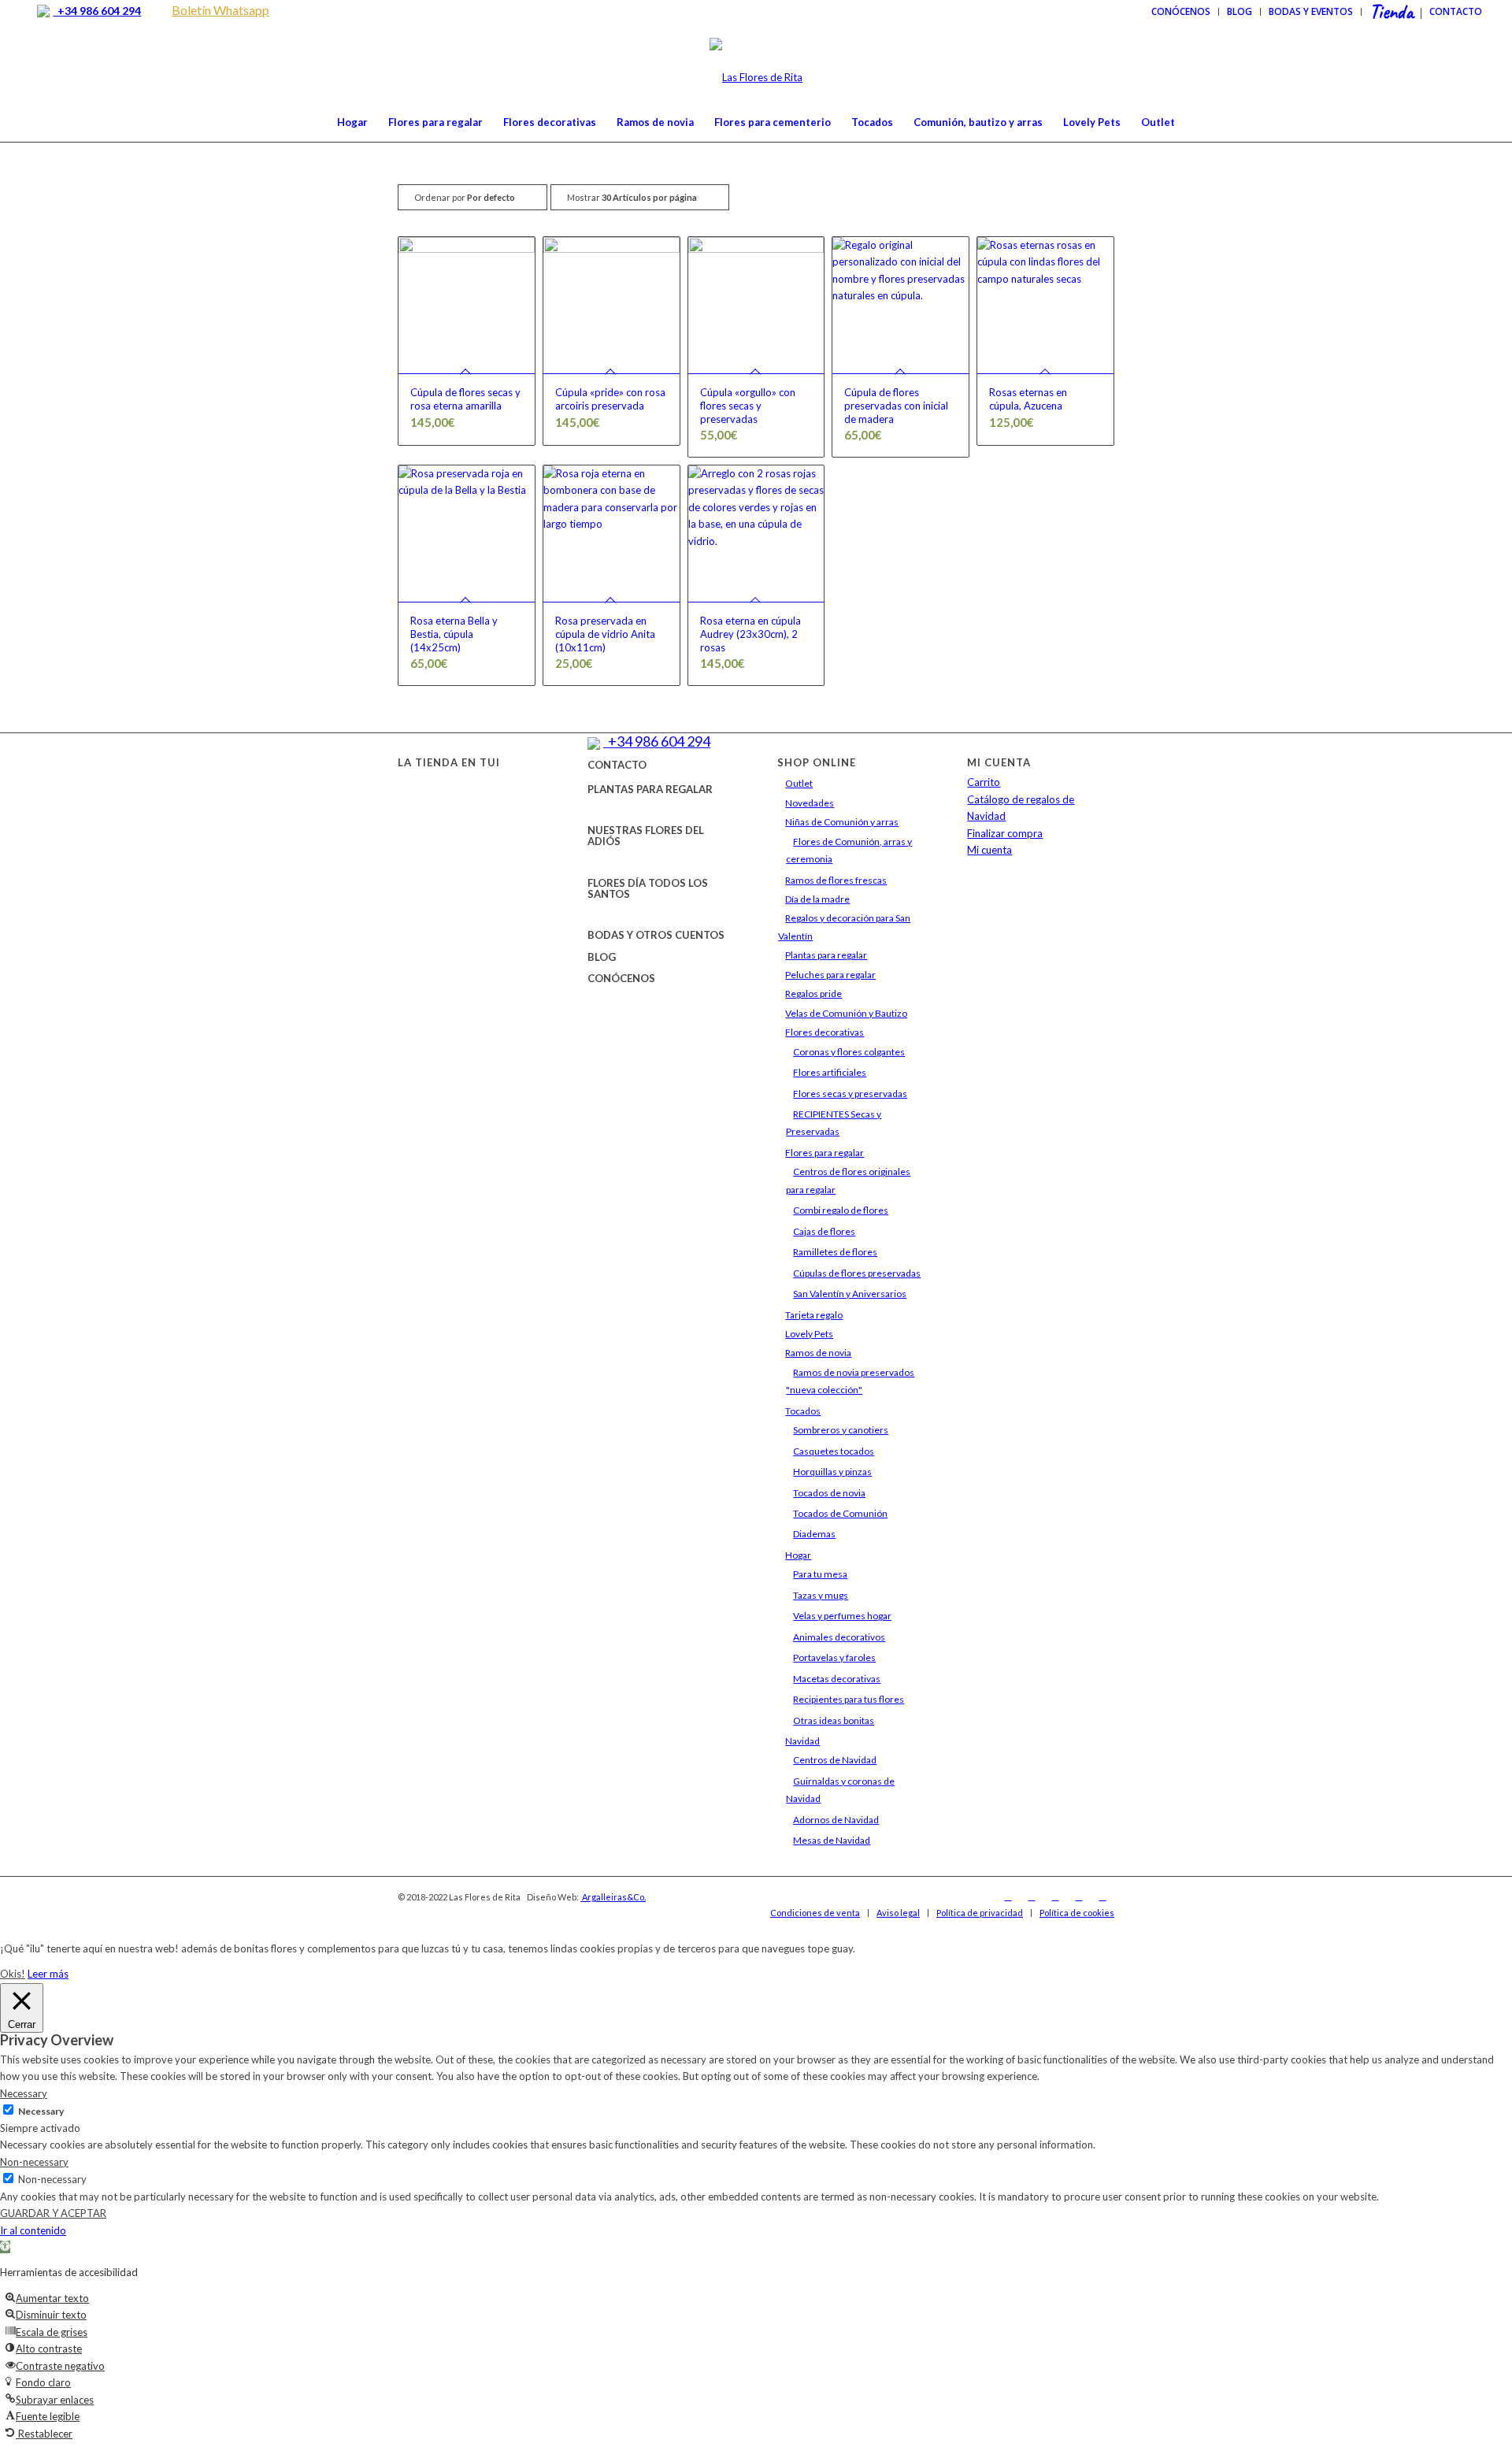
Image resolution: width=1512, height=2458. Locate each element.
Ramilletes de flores (835, 1252)
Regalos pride (813, 994)
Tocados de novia (829, 1493)
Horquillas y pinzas (832, 1472)
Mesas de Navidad (832, 1840)
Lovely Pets (809, 1334)
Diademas (814, 1534)
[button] (5, 2247)
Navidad (802, 1741)
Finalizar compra (1005, 833)
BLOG (602, 957)
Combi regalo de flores (841, 1210)
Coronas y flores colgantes (849, 1052)
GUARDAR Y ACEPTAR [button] (53, 2213)
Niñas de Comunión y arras (842, 822)
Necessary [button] (24, 2093)
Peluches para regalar (830, 975)
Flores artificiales (830, 1072)
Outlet (799, 783)
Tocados (803, 1411)
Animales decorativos (839, 1637)
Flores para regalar (825, 1153)
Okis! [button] (13, 1974)
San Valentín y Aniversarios (850, 1294)
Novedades (810, 803)
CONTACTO (617, 765)
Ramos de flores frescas (836, 880)
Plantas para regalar (826, 955)
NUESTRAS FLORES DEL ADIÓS (646, 836)
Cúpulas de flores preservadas (857, 1273)
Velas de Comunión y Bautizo (846, 1013)
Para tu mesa (820, 1574)
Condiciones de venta (815, 1913)
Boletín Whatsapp (220, 10)
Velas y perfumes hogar (842, 1616)
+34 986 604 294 (97, 11)
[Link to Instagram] (1032, 1896)
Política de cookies (1077, 1913)
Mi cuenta (989, 850)
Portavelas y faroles (834, 1657)
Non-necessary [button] (34, 2162)
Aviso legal (898, 1913)
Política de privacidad (980, 1913)
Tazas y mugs (821, 1595)
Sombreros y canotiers (841, 1430)
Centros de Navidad (835, 1760)
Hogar (798, 1555)
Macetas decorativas (837, 1679)
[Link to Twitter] (1055, 1896)
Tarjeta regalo (814, 1315)
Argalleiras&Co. (613, 1897)
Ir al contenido (33, 2230)
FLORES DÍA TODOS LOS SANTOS (648, 888)
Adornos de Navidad (836, 1820)
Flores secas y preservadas (850, 1094)
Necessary (41, 2111)
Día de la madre (817, 899)
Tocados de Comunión (840, 1513)
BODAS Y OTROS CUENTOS (656, 935)
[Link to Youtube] (1079, 1896)
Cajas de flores (824, 1231)
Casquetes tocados (834, 1451)
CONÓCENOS (621, 978)
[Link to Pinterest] (1102, 1896)
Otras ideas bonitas (834, 1720)
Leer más (48, 1974)
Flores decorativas (825, 1032)
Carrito (984, 782)
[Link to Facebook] (1008, 1896)
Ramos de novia (818, 1353)
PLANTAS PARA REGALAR (650, 789)
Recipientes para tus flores (849, 1699)
